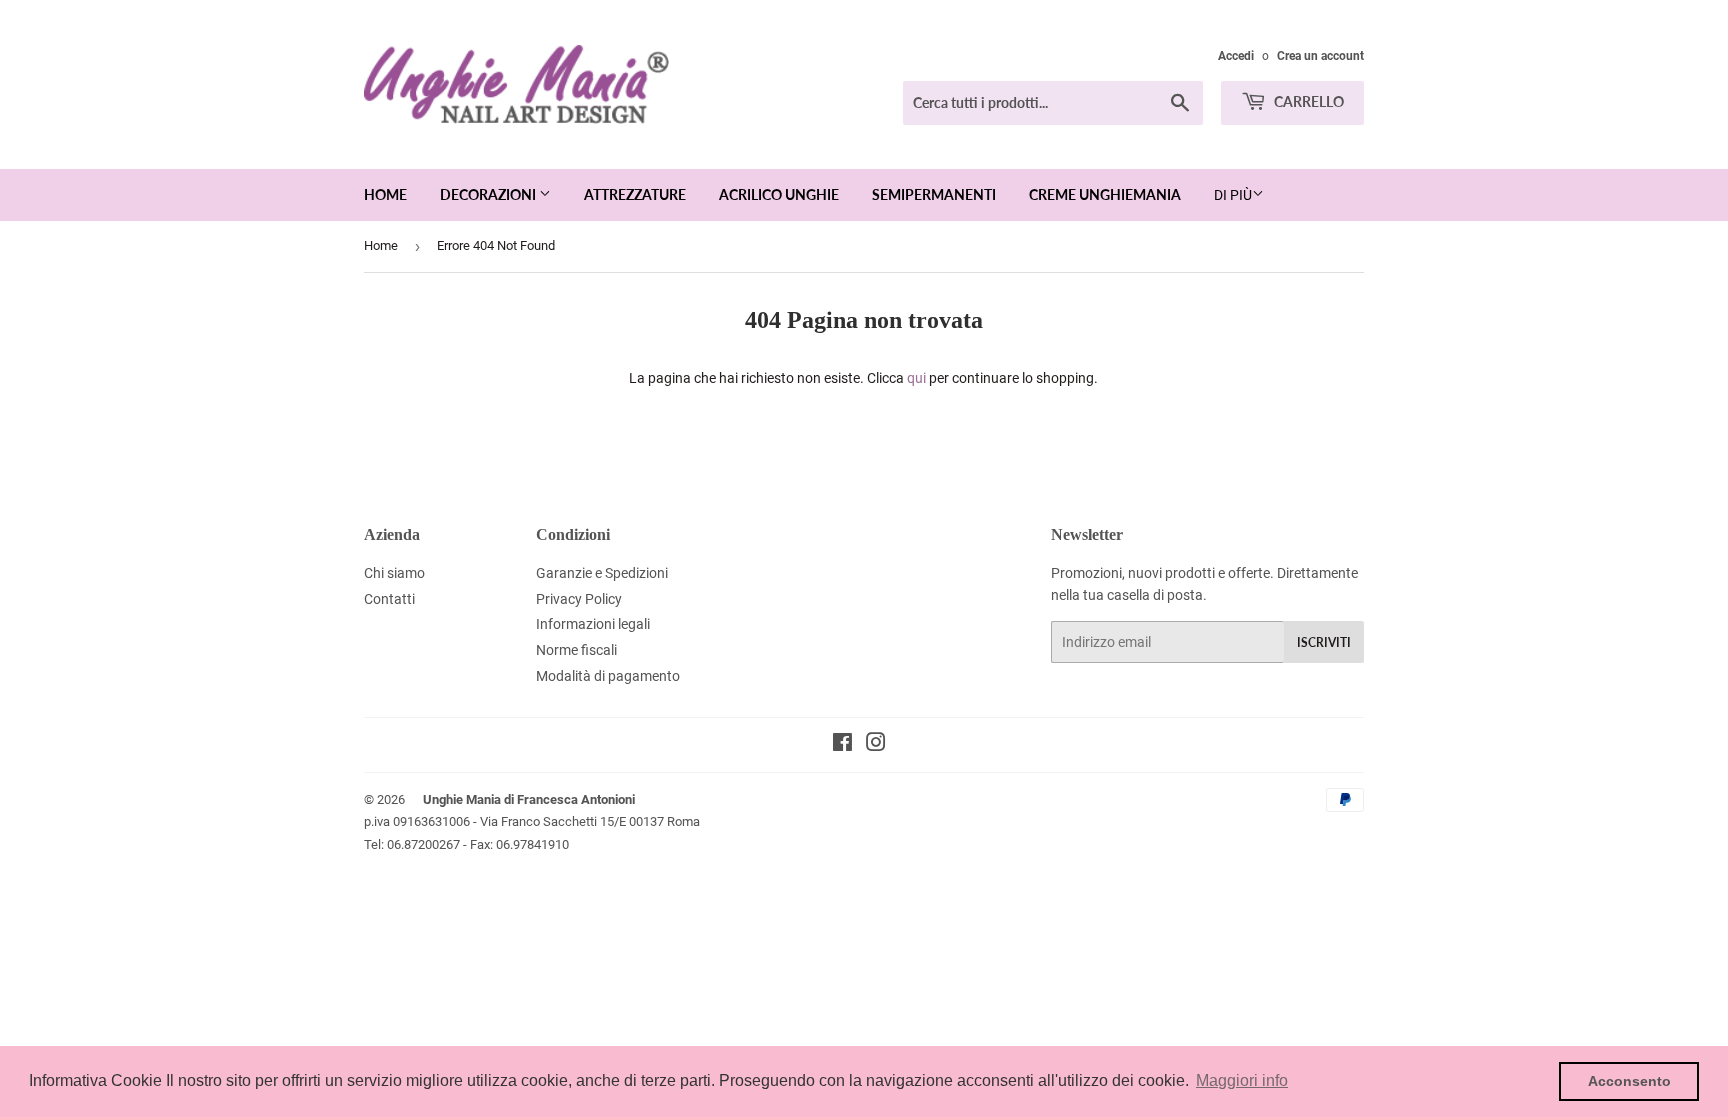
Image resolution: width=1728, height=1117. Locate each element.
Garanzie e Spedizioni (602, 573)
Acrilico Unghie (779, 194)
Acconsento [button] (1629, 1081)
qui (916, 378)
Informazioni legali (593, 624)
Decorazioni (489, 194)
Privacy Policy (579, 599)
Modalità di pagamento (608, 676)
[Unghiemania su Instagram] (876, 745)
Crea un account (1320, 56)
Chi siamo (394, 573)
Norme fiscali (576, 650)
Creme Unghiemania (1105, 194)
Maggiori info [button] (1242, 1080)
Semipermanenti (934, 194)
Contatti (389, 599)
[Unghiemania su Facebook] (842, 745)
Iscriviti (1324, 642)
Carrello (1307, 101)
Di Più (1233, 195)
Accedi (1236, 56)
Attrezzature (635, 194)
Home (385, 194)
